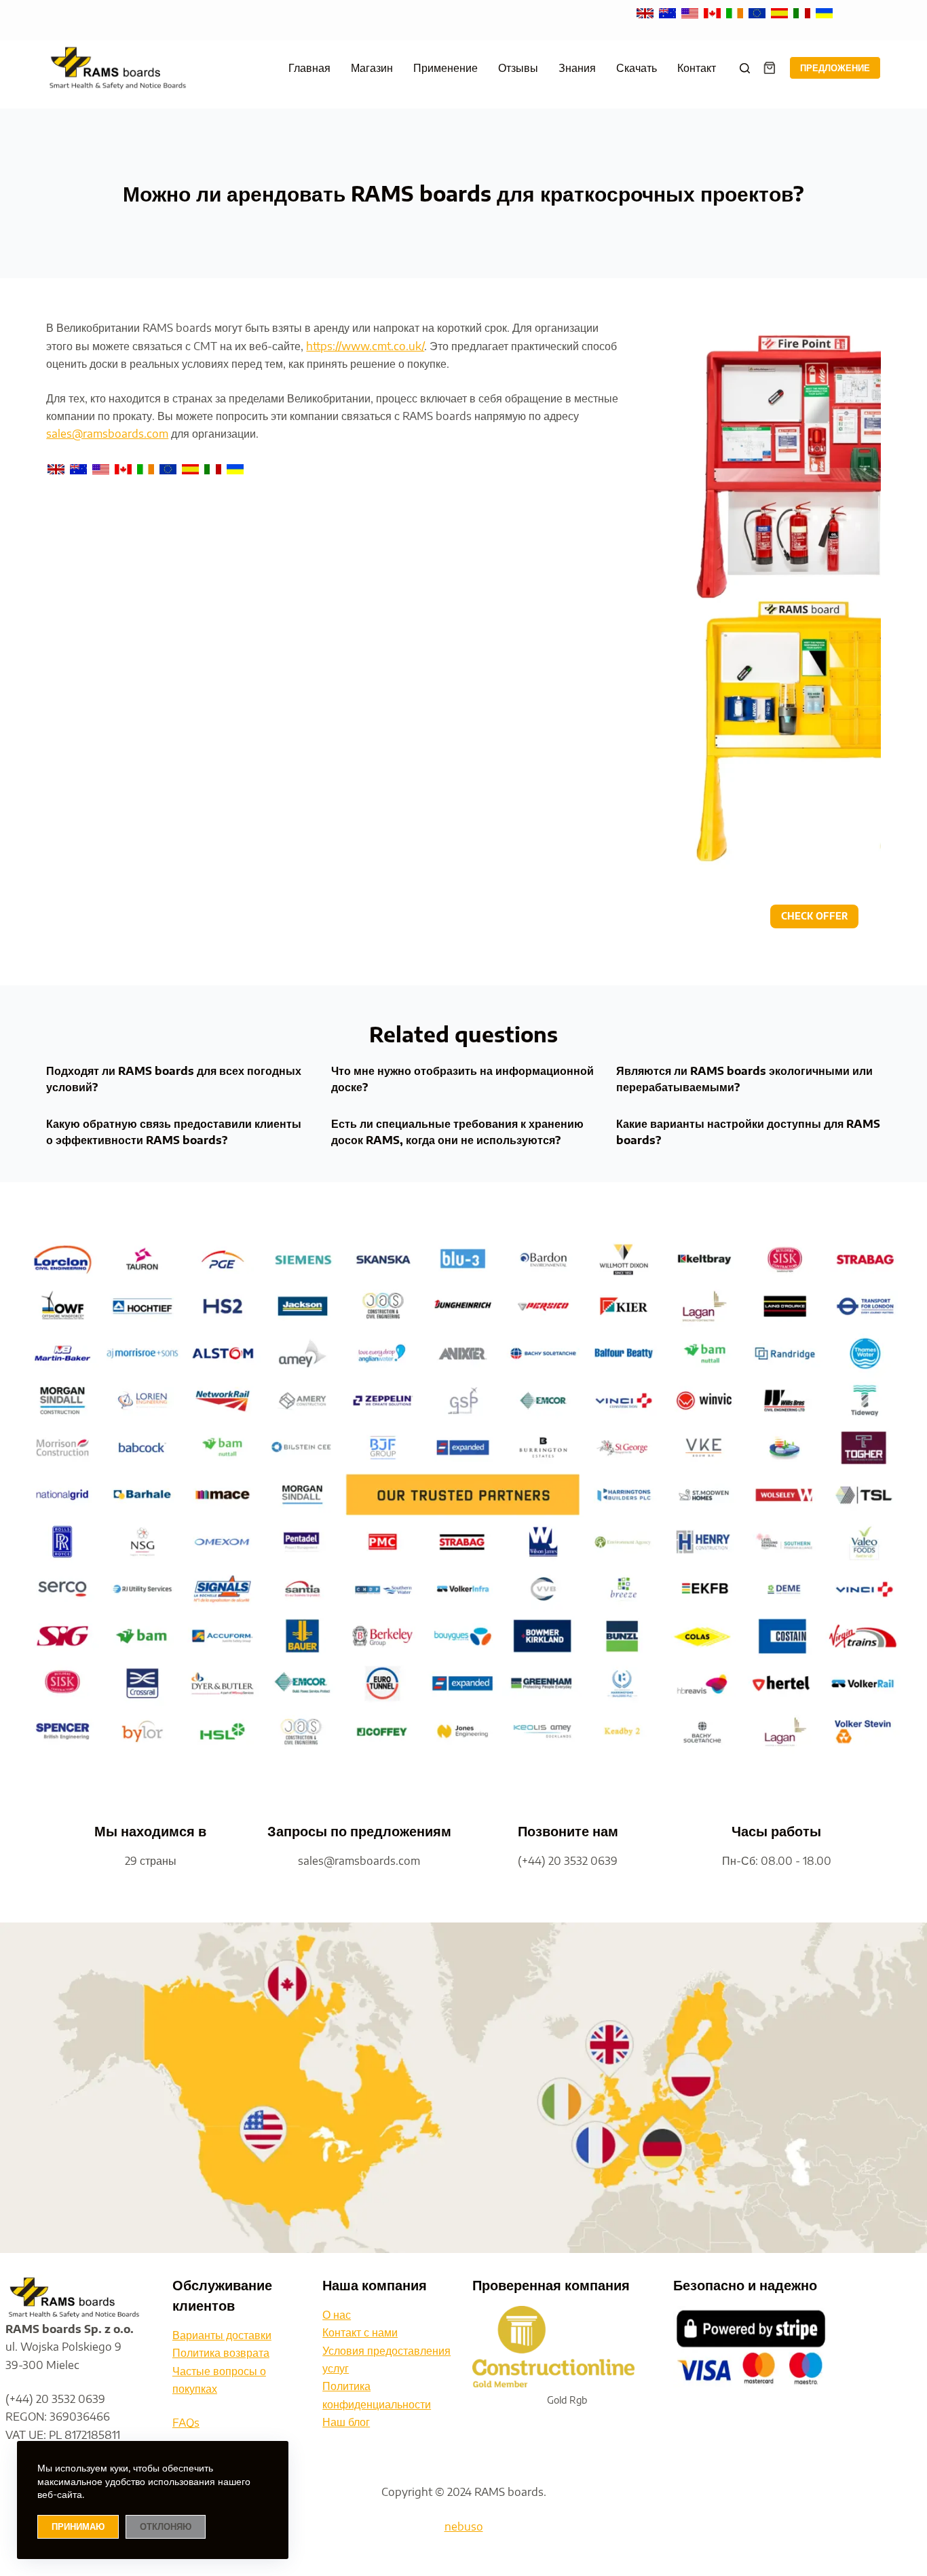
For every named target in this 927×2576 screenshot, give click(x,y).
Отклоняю (166, 2526)
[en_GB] (646, 12)
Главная (309, 68)
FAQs (186, 2423)
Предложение (835, 68)
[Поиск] (745, 68)
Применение (446, 68)
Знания (577, 68)
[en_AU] (669, 12)
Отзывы (518, 68)
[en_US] (691, 12)
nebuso (464, 2526)
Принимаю (78, 2526)
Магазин (372, 68)
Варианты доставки (222, 2335)
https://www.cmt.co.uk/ (365, 346)
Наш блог (346, 2422)
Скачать (637, 68)
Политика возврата (221, 2353)
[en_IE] (736, 12)
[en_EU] (758, 12)
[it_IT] (803, 12)
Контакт (697, 68)
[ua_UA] (824, 12)
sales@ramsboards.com (107, 434)
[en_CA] (714, 12)
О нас (337, 2315)
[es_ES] (781, 12)
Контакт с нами (360, 2332)
